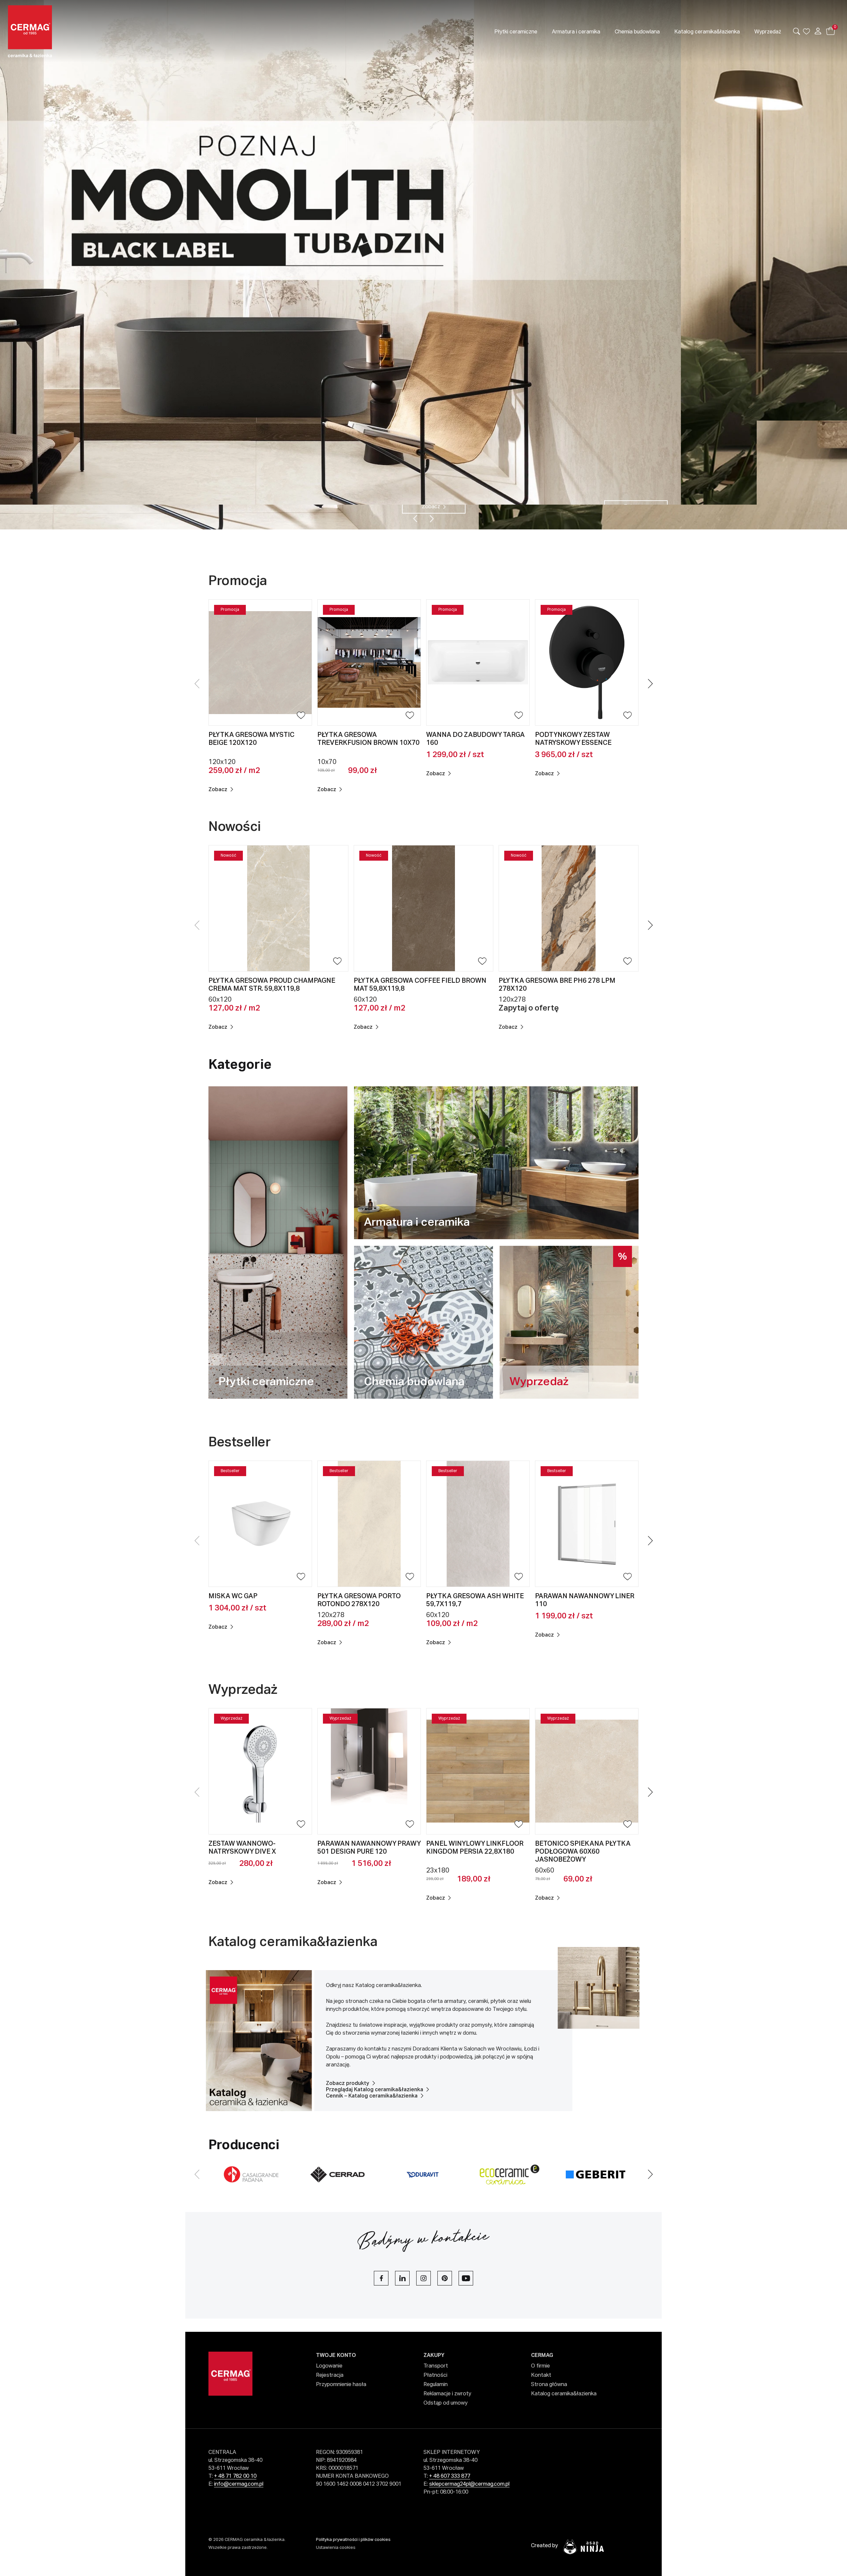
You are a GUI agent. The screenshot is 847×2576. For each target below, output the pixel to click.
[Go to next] (432, 519)
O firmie (540, 2366)
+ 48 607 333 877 (450, 2476)
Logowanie (329, 2366)
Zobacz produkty (348, 2084)
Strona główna (549, 2385)
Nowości (235, 827)
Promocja (239, 581)
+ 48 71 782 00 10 (235, 2476)
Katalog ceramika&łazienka (293, 1942)
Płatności (435, 2375)
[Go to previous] (415, 519)
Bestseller (241, 1443)
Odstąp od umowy (446, 2403)
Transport (436, 2366)
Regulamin (436, 2385)
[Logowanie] (818, 31)
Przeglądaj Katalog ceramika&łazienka (375, 2090)
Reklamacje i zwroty (447, 2394)
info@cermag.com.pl (239, 2484)
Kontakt (541, 2375)
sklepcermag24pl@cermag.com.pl (469, 2484)
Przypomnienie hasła (341, 2385)
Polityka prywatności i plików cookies (353, 2540)
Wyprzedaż (244, 1690)
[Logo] (65, 31)
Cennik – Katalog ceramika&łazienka (372, 2096)
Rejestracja (330, 2375)
